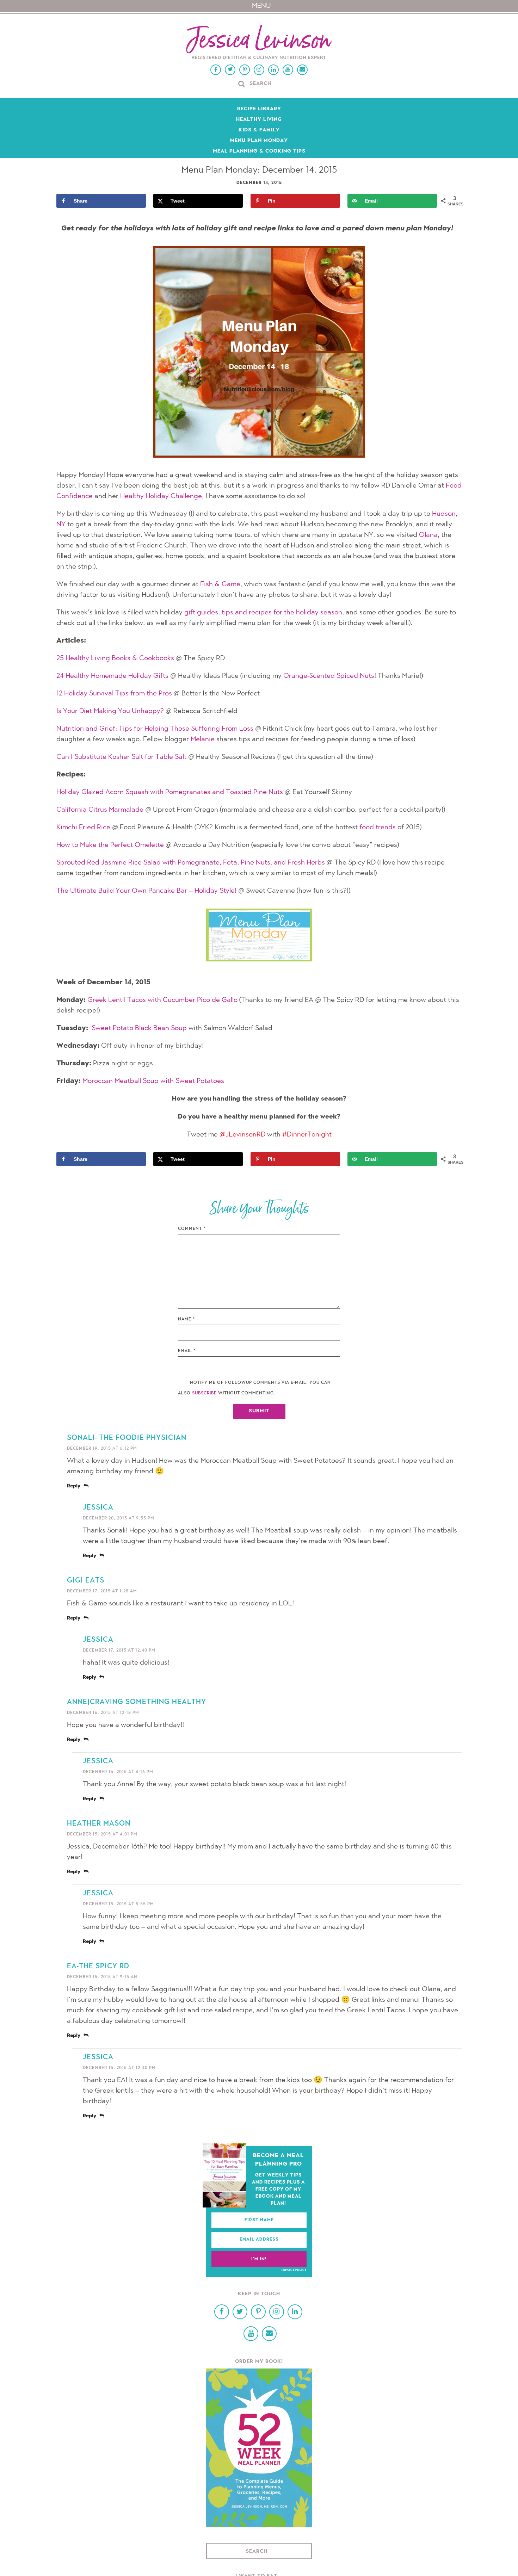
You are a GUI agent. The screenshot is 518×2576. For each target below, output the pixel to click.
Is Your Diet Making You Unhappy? (110, 711)
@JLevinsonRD (242, 1135)
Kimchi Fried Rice (83, 828)
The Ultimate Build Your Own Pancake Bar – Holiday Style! (146, 891)
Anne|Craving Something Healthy (137, 1702)
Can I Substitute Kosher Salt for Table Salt (121, 757)
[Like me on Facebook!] (216, 70)
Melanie (203, 739)
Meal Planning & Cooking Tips (259, 151)
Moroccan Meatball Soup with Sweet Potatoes (153, 1081)
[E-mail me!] (302, 70)
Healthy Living (259, 120)
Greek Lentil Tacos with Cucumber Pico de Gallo (162, 1000)
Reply (74, 1486)
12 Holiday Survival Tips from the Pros (114, 694)
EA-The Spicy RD (98, 1967)
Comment (192, 1229)
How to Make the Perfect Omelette (110, 845)
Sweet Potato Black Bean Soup (139, 1028)
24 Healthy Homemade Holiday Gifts (112, 676)
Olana (428, 535)
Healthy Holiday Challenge (161, 496)
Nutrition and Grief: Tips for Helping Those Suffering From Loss (155, 729)
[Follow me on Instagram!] (259, 70)
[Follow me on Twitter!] (230, 70)
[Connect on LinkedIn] (273, 70)
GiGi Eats (86, 1581)
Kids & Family (259, 130)
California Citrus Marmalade (100, 810)
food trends (378, 828)
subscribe (204, 1393)
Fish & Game (220, 584)
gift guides (201, 613)
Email (187, 1351)
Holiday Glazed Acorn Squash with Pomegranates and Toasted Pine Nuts (170, 792)
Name (187, 1319)
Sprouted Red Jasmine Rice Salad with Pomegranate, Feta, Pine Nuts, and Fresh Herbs (191, 863)
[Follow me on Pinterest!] (245, 70)
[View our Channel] (288, 70)
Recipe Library (259, 109)
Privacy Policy (294, 2270)
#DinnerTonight (307, 1135)
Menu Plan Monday (259, 141)
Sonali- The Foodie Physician (127, 1438)
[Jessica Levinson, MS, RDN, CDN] (259, 43)
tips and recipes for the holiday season (282, 613)
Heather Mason (99, 1824)
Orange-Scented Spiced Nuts (329, 676)
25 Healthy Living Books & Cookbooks (115, 658)
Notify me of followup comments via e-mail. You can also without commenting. (254, 1388)
